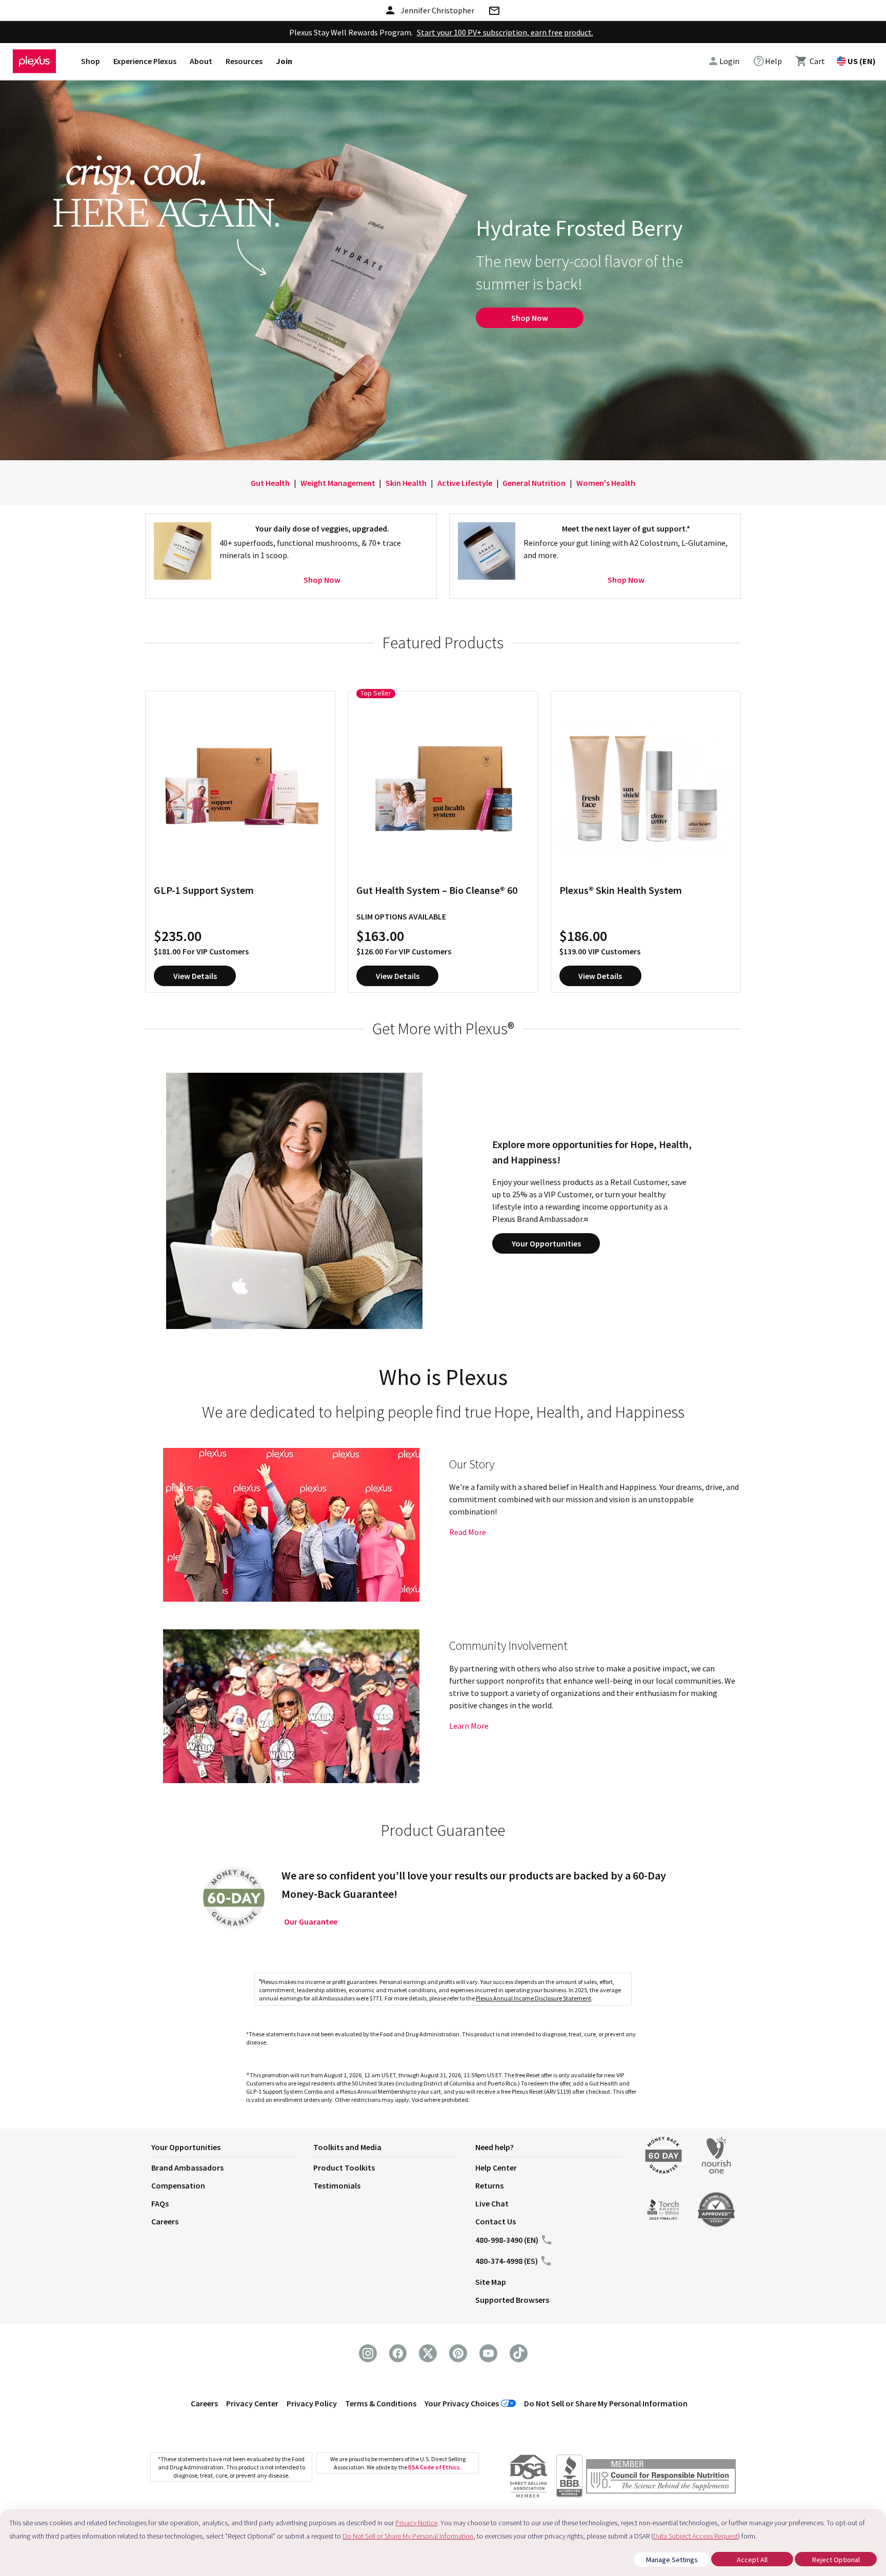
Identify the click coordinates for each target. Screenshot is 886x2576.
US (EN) (862, 61)
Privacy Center (252, 2403)
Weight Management (338, 483)
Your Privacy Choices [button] (462, 2403)
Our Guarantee (311, 1921)
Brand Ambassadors (187, 2168)
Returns (489, 2185)
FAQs (160, 2203)
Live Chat (492, 2203)
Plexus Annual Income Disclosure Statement (533, 1998)
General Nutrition (534, 483)
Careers (165, 2221)
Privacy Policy (312, 2403)
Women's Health (606, 483)
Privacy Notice (416, 2523)
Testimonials (337, 2185)
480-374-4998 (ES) (507, 2261)
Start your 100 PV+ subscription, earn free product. (505, 32)
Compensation (178, 2185)
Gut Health (270, 483)
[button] (232, 2149)
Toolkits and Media (347, 2147)
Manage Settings (672, 2560)
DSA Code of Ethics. (435, 2467)
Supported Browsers (512, 2300)
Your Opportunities (546, 1243)
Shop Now (530, 318)
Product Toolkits (344, 2168)
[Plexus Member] (661, 2478)
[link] (767, 61)
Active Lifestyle (465, 483)
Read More (468, 1532)
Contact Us (496, 2221)
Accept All (752, 2560)
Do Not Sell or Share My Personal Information (606, 2403)
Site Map (491, 2282)
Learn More (469, 1726)
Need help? (495, 2147)
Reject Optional (836, 2560)
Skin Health (406, 483)
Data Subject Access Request (696, 2536)
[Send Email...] (494, 12)
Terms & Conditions (381, 2403)
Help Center (496, 2168)
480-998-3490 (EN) (507, 2240)
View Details (195, 976)
